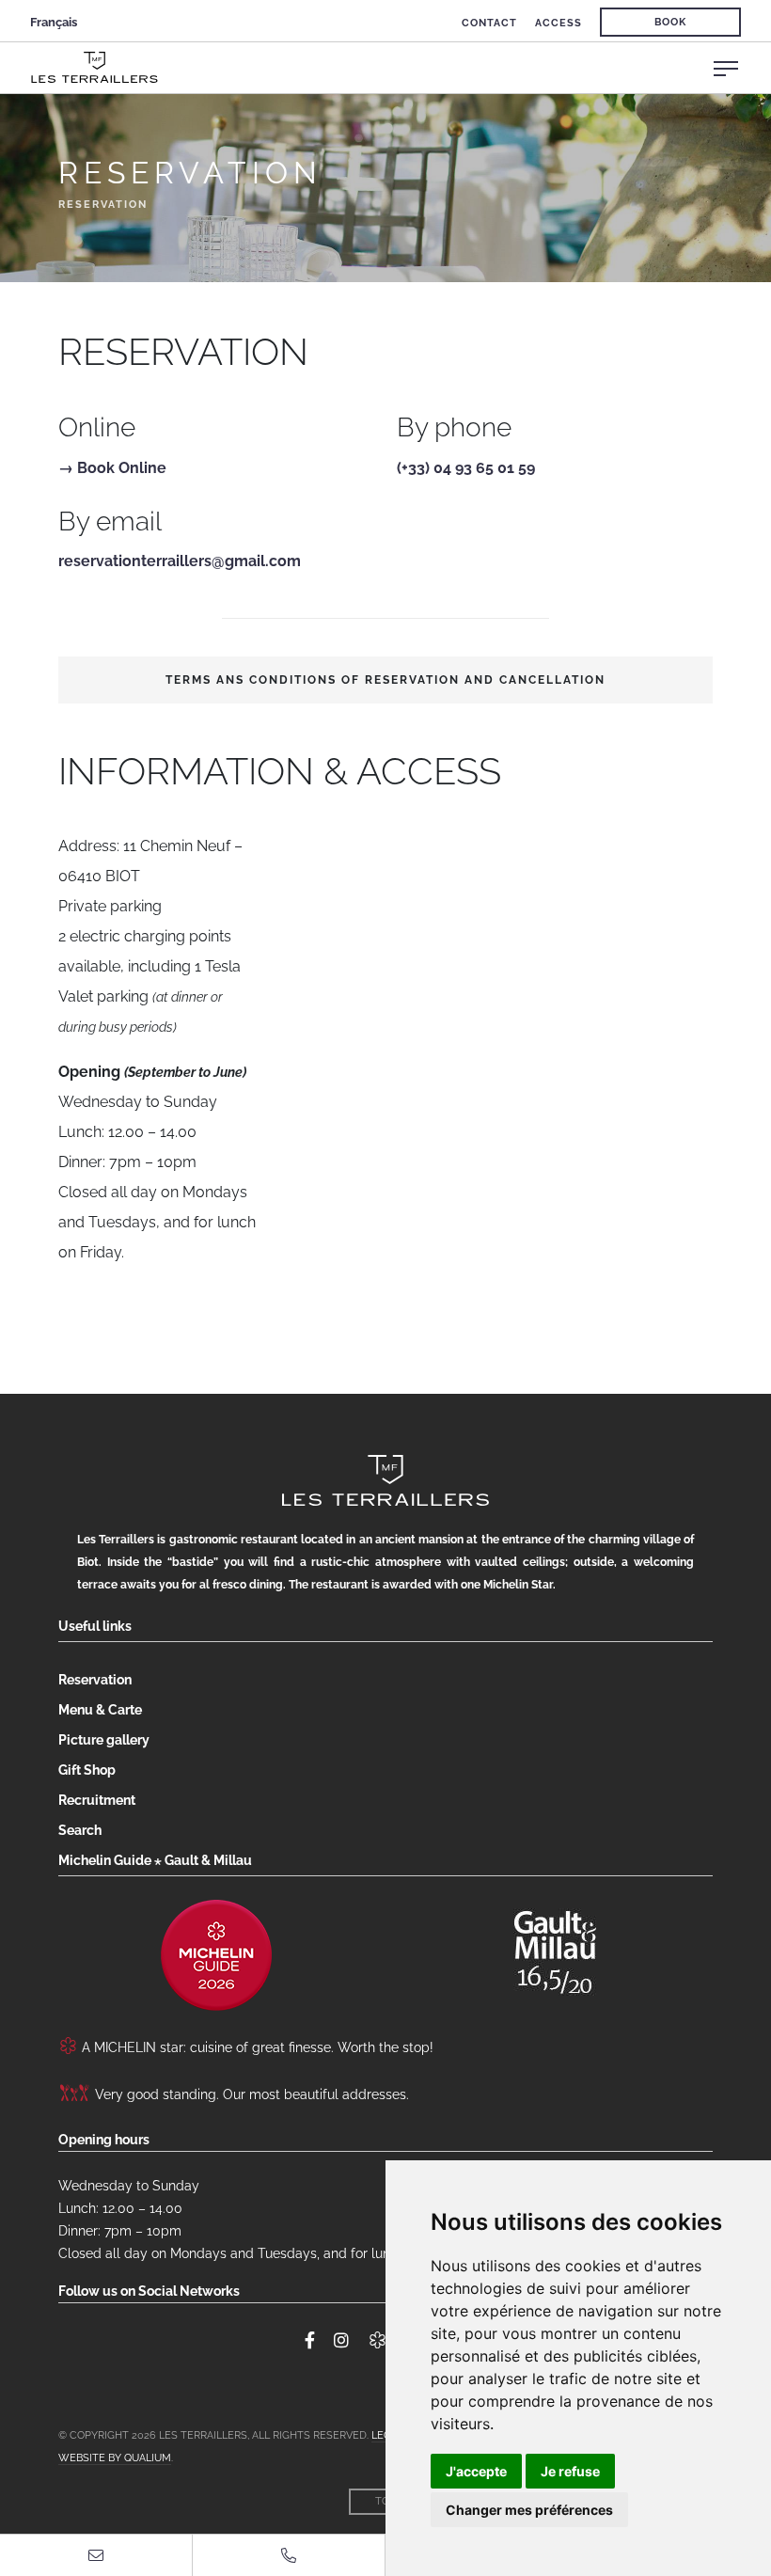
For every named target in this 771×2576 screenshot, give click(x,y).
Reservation (95, 1680)
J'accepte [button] (476, 2471)
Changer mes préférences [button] (529, 2510)
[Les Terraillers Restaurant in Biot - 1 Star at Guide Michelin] (401, 67)
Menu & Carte (100, 1710)
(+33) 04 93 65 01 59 (466, 468)
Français (54, 22)
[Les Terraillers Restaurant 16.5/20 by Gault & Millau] (555, 1947)
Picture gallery (104, 1740)
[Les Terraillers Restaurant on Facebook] (310, 2341)
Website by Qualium (115, 2458)
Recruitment (97, 1800)
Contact (489, 23)
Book (670, 22)
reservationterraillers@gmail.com (180, 561)
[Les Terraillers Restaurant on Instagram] (341, 2341)
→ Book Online (112, 468)
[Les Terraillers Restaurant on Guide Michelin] (378, 2341)
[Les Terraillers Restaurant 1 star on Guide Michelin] (216, 1955)
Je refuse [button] (570, 2471)
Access (559, 23)
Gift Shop (87, 1770)
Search (80, 1830)
